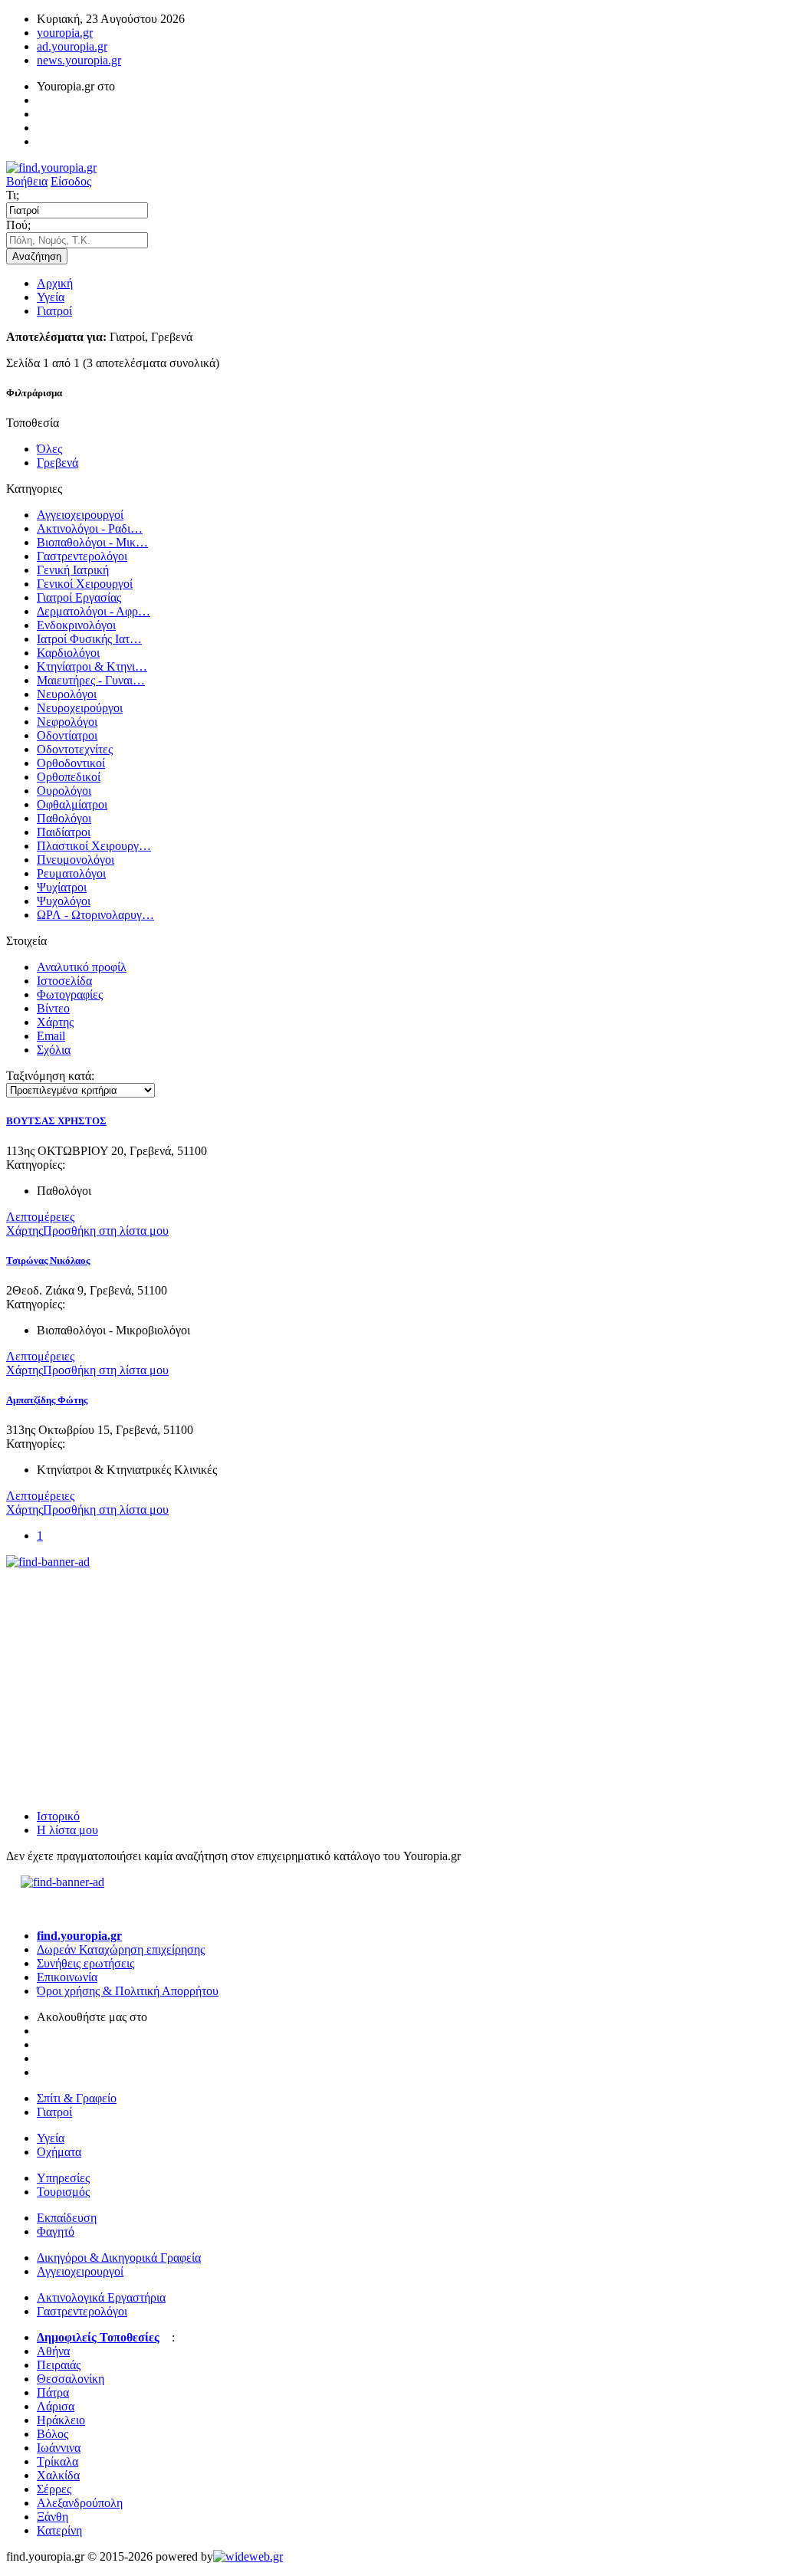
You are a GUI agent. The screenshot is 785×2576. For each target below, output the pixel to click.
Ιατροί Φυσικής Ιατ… (89, 639)
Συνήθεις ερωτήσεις (85, 1963)
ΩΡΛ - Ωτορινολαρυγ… (95, 915)
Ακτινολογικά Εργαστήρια (101, 2297)
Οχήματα (59, 2152)
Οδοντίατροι (67, 735)
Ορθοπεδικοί (69, 777)
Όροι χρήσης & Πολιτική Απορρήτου (128, 1991)
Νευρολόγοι (67, 694)
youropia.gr (65, 33)
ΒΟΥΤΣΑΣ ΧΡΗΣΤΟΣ (56, 1121)
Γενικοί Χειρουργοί (85, 584)
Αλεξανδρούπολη (80, 2503)
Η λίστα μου (67, 1830)
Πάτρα (53, 2392)
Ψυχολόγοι (64, 901)
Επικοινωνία (67, 1977)
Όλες (49, 449)
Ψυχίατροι (62, 887)
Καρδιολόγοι (68, 653)
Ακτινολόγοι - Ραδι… (90, 528)
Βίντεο (53, 1008)
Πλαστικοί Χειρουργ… (94, 846)
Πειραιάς (59, 2365)
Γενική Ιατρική (73, 570)
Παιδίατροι (64, 832)
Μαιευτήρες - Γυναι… (91, 680)
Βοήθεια (27, 181)
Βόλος (53, 2434)
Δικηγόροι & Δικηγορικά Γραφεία (119, 2258)
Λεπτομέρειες (40, 1217)
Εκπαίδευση (67, 2218)
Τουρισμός (63, 2192)
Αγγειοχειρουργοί (80, 515)
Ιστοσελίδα (64, 981)
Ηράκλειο (61, 2420)
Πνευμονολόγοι (76, 860)
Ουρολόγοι (64, 791)
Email (51, 1036)
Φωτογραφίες (70, 994)
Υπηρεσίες (63, 2178)
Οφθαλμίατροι (72, 804)
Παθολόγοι (64, 818)
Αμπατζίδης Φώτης (47, 1400)
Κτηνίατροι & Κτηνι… (92, 666)
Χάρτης (55, 1022)
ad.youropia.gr (72, 46)
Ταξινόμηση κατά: (50, 1076)
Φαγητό (56, 2231)
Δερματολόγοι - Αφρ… (94, 611)
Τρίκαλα (57, 2461)
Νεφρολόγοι (67, 722)
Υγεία (51, 297)
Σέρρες (54, 2489)
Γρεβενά (57, 463)
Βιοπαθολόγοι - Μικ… (92, 542)
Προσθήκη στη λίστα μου (106, 1231)
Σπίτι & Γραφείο (77, 2098)
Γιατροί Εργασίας (79, 597)
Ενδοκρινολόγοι (76, 625)
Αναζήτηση (37, 256)
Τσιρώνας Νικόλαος (48, 1260)
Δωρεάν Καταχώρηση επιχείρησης (121, 1949)
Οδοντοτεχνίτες (75, 749)
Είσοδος (71, 181)
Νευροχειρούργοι (80, 708)
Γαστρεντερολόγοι (82, 556)
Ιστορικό (58, 1816)
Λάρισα (56, 2406)
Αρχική (55, 283)
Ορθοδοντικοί (71, 763)
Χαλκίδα (58, 2475)
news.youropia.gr (79, 60)
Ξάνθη (53, 2517)
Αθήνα (53, 2351)
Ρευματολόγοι (71, 873)
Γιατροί (54, 311)
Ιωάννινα (59, 2448)
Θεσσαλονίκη (71, 2379)
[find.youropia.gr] (51, 167)
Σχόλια (54, 1050)
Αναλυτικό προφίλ (82, 967)
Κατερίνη (59, 2530)
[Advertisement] (121, 1665)
